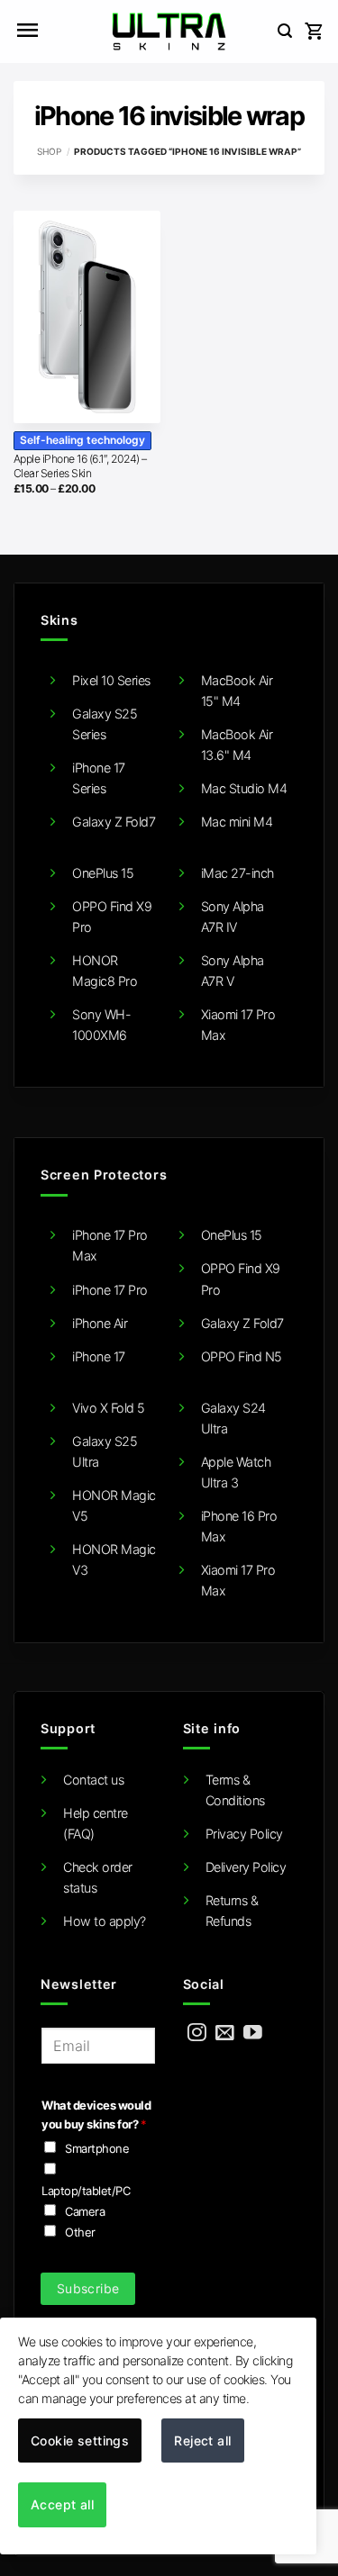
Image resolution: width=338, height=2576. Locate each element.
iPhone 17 (99, 1356)
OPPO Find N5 (242, 1356)
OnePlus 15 (103, 873)
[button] (27, 32)
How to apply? (105, 1921)
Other (80, 2232)
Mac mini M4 (237, 822)
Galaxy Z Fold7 (114, 822)
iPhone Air (100, 1323)
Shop (49, 151)
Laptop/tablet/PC (86, 2191)
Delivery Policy (246, 1867)
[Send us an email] (225, 2034)
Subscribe (88, 2288)
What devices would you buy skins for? (96, 2115)
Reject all (202, 2440)
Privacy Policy (244, 1834)
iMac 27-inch (238, 873)
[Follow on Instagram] (197, 2034)
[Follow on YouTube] (253, 2034)
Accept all (62, 2504)
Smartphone (97, 2148)
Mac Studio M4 (244, 788)
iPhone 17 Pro (110, 1290)
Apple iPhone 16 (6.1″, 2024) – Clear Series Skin (80, 466)
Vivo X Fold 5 (109, 1408)
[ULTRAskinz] (169, 32)
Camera (85, 2211)
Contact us (93, 1780)
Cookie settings (80, 2440)
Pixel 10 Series (111, 680)
